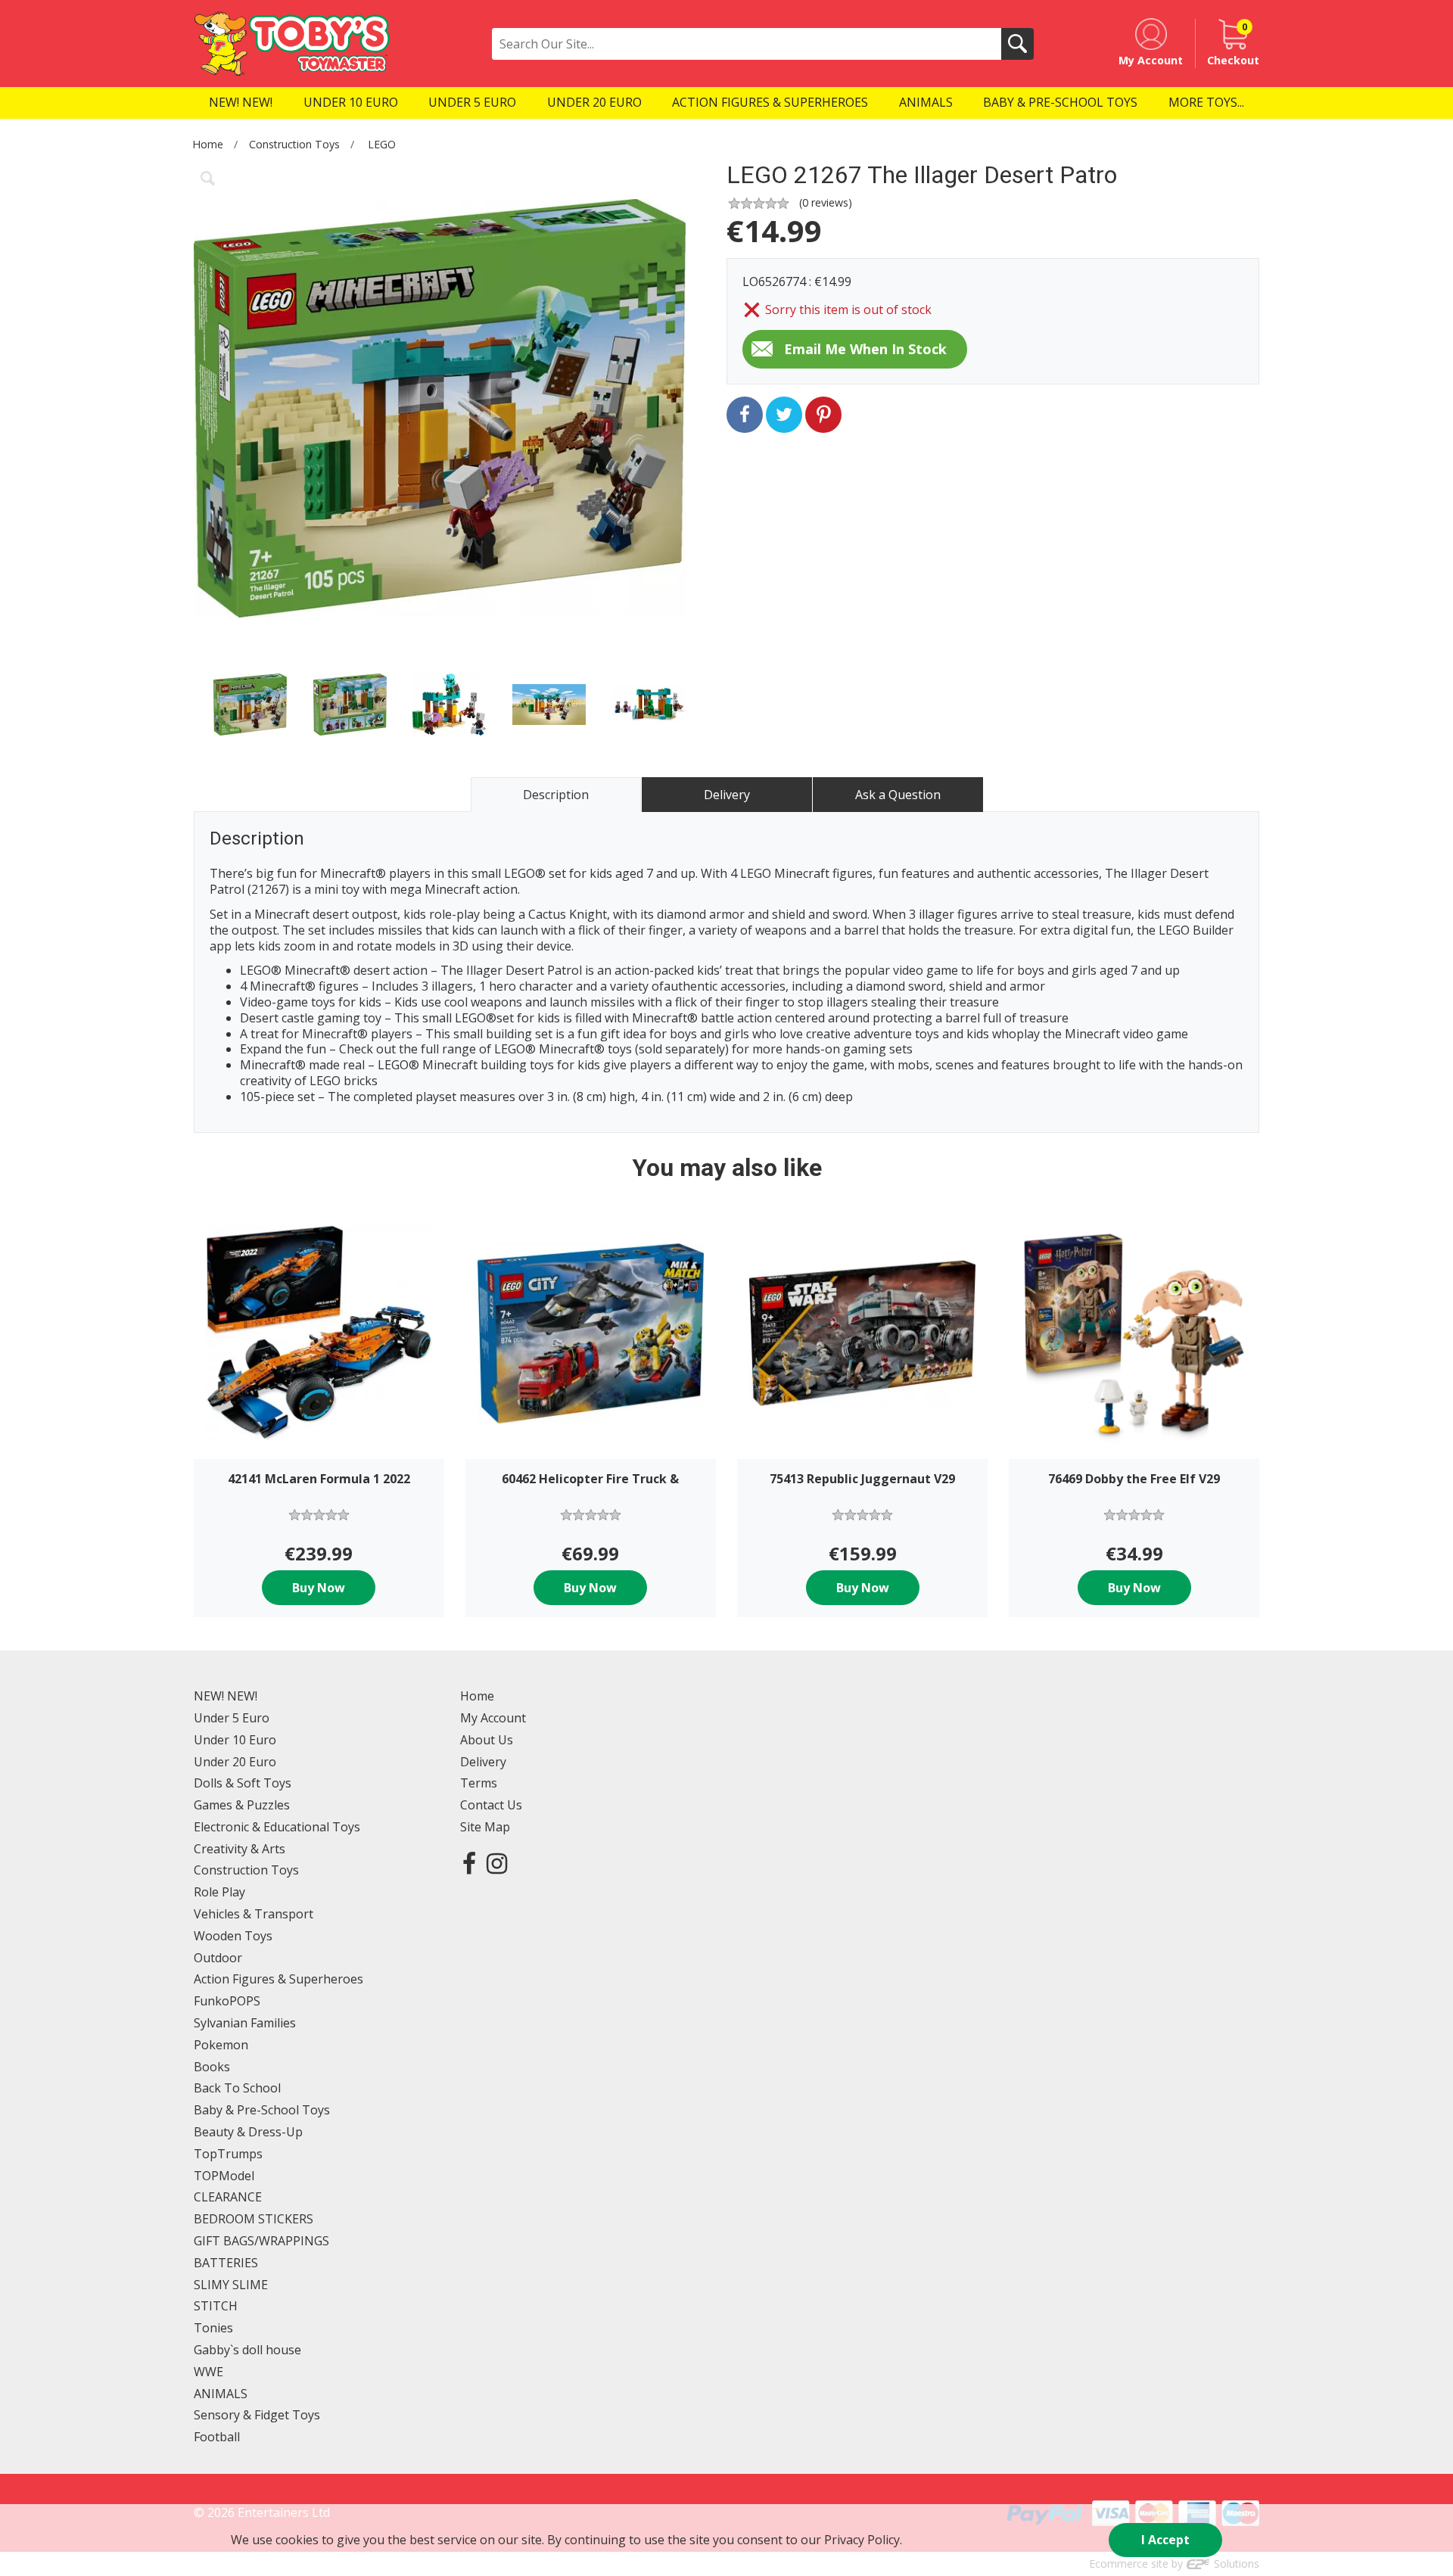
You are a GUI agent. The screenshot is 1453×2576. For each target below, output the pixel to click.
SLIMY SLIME (231, 2285)
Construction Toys (294, 144)
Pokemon (221, 2045)
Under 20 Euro (235, 1762)
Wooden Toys (233, 1936)
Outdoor (218, 1958)
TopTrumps (228, 2154)
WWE (208, 2372)
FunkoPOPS (227, 2001)
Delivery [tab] (727, 795)
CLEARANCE (228, 2197)
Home (208, 144)
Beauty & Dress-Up (248, 2132)
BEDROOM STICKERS (254, 2219)
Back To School (237, 2088)
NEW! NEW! (226, 1696)
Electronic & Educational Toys (277, 1827)
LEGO (382, 144)
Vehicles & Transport (254, 1914)
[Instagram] (497, 1863)
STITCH (216, 2306)
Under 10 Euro (235, 1740)
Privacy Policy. (863, 2540)
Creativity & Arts (240, 1849)
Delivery (483, 1762)
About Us (487, 1740)
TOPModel (224, 2176)
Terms (479, 1783)
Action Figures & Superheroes (278, 1979)
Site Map (485, 1827)
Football (217, 2437)
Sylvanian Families (245, 2023)
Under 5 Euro (232, 1718)
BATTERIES (226, 2263)
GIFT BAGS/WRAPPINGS (261, 2241)
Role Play (219, 1892)
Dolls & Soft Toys (243, 1783)
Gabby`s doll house (247, 2350)
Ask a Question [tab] (898, 795)
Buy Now (319, 1588)
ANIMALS (221, 2394)
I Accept (1165, 2540)
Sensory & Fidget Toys (257, 2415)
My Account (493, 1718)
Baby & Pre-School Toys (262, 2110)
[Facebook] (469, 1863)
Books (212, 2067)
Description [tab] (556, 795)
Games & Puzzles (242, 1805)
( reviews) (826, 202)
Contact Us (491, 1805)
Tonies (213, 2328)
